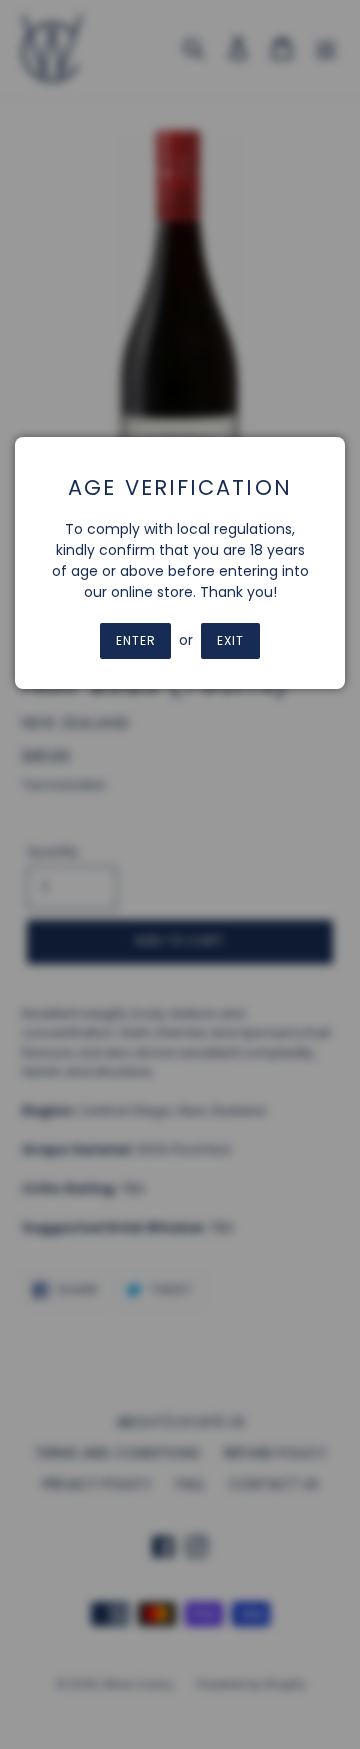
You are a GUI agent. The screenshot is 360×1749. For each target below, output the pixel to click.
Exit (230, 640)
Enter (136, 640)
